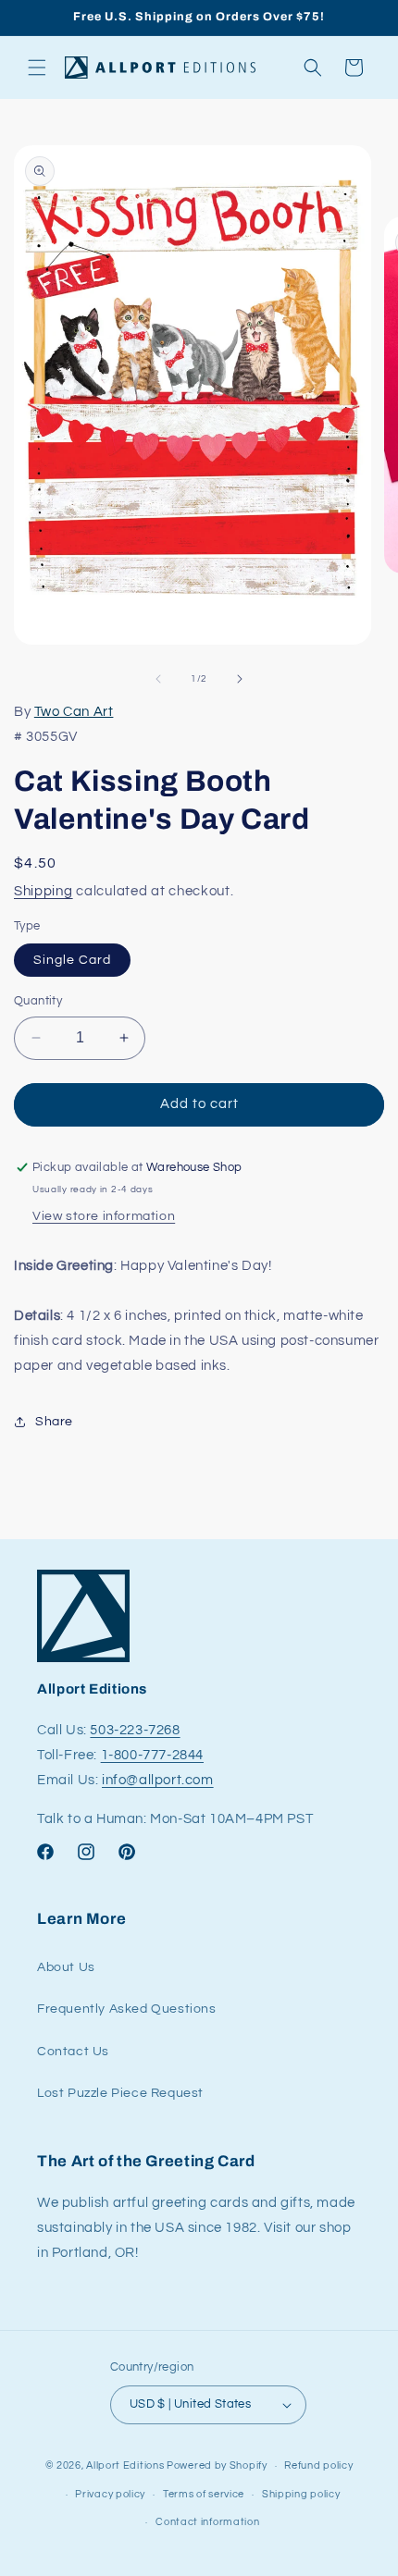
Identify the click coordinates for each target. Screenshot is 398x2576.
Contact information (207, 2522)
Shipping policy (301, 2494)
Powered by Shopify (217, 2465)
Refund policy (318, 2465)
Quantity (38, 1001)
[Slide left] (158, 679)
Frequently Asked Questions (127, 2009)
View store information (104, 1216)
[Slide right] (240, 679)
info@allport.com (158, 1780)
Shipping (44, 891)
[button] (37, 68)
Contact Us (73, 2052)
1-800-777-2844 (152, 1755)
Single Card (72, 960)
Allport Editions (125, 2465)
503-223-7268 (135, 1730)
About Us (66, 1967)
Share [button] (54, 1422)
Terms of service (204, 2494)
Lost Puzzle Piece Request (120, 2093)
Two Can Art (74, 712)
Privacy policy (110, 2494)
